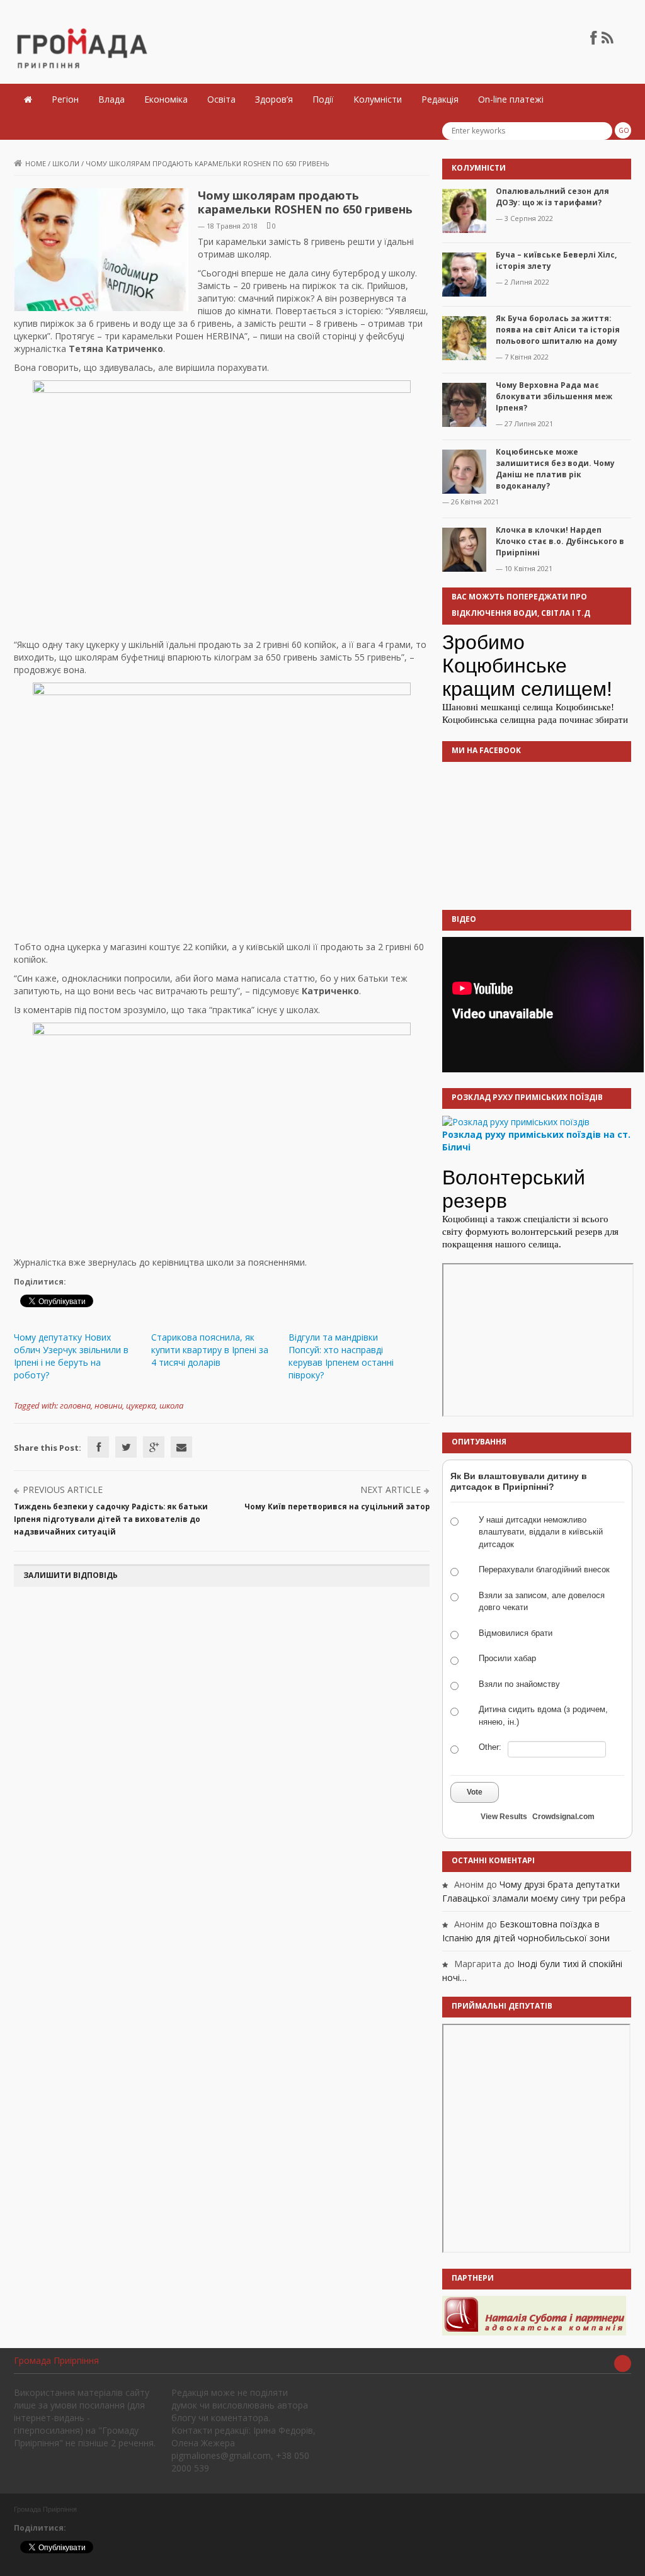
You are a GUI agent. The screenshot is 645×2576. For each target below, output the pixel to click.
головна (75, 1405)
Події (323, 99)
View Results (504, 1817)
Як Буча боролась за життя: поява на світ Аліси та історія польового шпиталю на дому (558, 330)
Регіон (65, 99)
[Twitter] (126, 1447)
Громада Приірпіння (56, 2360)
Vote (475, 1792)
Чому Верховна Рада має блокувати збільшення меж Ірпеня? (554, 396)
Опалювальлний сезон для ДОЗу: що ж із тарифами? (552, 197)
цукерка (141, 1405)
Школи (66, 163)
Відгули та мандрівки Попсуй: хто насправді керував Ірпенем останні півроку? (341, 1356)
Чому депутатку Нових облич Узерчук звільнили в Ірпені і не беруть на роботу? (71, 1356)
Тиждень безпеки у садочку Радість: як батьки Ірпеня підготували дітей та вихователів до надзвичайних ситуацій (111, 1519)
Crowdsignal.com (563, 1817)
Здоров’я (274, 99)
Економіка (166, 99)
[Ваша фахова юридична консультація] (534, 2315)
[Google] (154, 1447)
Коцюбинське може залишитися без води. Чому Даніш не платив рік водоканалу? (555, 469)
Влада (111, 99)
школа (171, 1405)
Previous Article (63, 1489)
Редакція (440, 99)
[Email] (181, 1447)
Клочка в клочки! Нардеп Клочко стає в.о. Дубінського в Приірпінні (560, 541)
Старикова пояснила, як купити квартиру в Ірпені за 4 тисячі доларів (210, 1350)
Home (36, 163)
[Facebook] (98, 1447)
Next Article (391, 1489)
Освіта (221, 99)
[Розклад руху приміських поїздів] (516, 1121)
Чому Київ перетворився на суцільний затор (337, 1506)
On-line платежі (511, 99)
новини (108, 1405)
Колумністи (378, 99)
